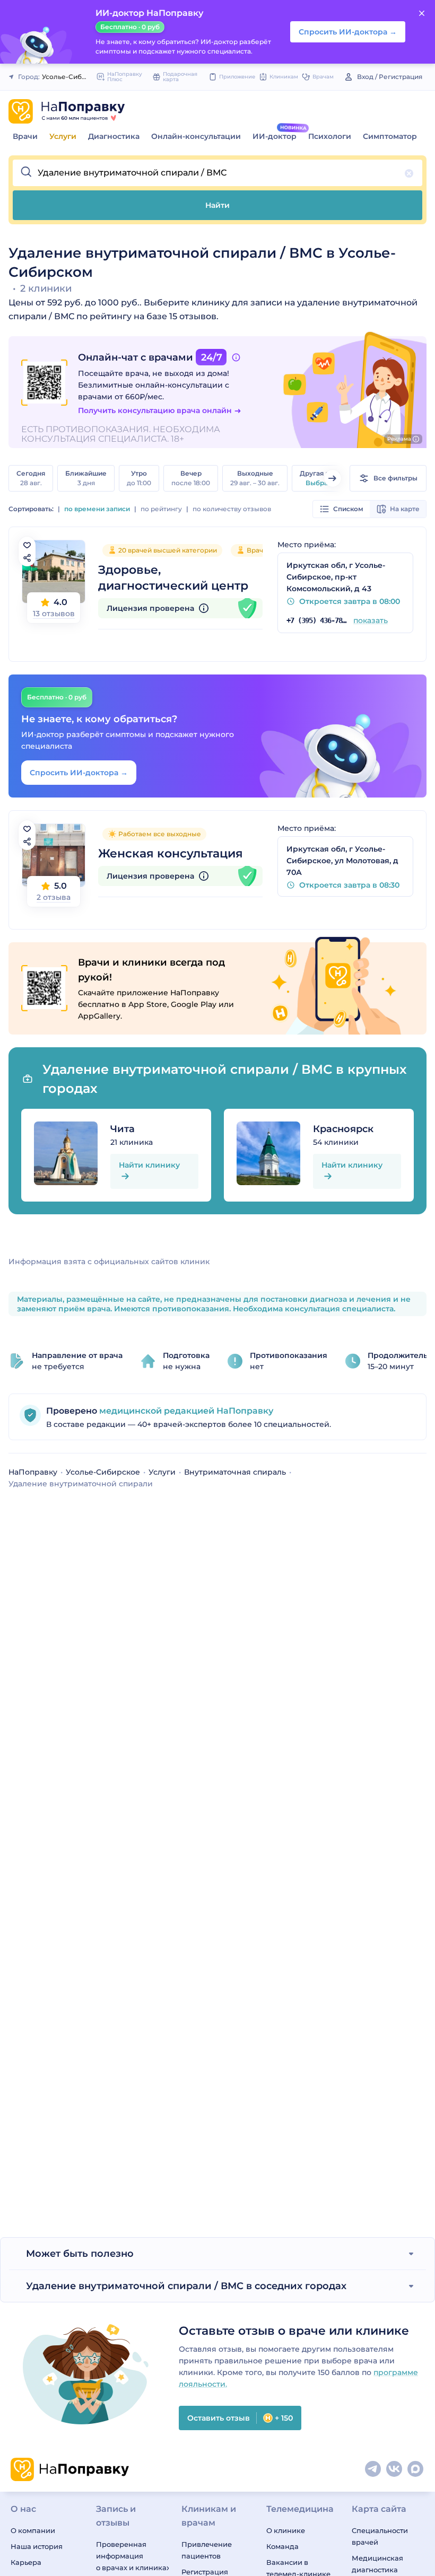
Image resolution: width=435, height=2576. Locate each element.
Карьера (26, 2562)
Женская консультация (171, 853)
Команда (282, 2546)
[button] (217, 173)
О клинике (286, 2530)
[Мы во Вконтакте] (395, 2469)
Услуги (63, 136)
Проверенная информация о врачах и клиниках (132, 2556)
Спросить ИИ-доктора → (79, 773)
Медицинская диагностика (377, 2564)
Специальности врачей (380, 2536)
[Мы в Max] (416, 2469)
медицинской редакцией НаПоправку (185, 1411)
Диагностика (114, 136)
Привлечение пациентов (207, 2550)
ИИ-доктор (275, 136)
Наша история (37, 2546)
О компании (33, 2530)
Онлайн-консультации (196, 136)
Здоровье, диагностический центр (173, 578)
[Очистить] (409, 173)
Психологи (330, 136)
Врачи (25, 136)
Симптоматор (390, 136)
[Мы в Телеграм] (373, 2469)
